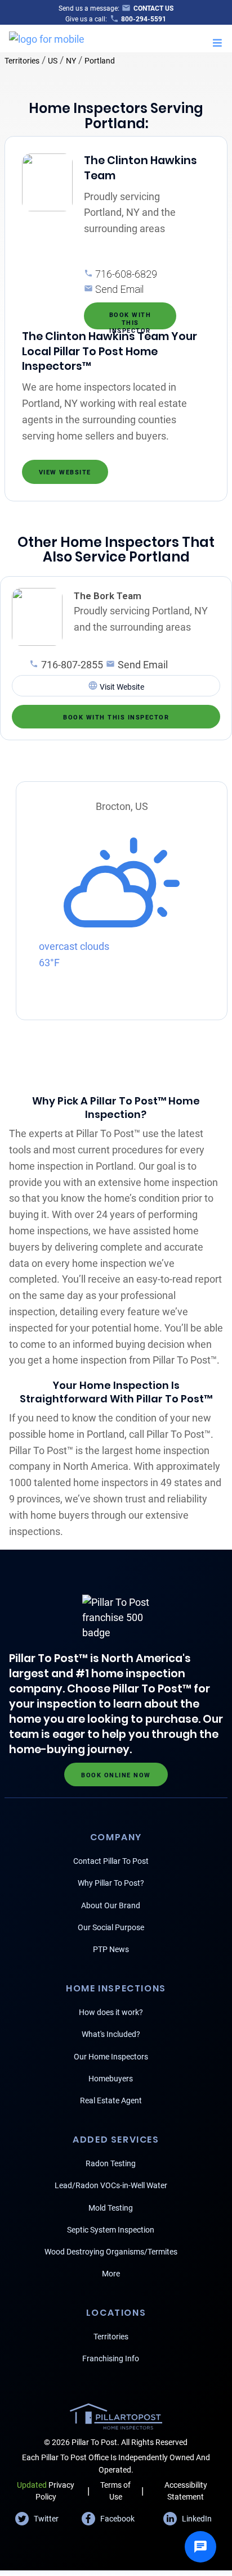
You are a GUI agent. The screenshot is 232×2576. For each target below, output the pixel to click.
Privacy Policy (46, 2491)
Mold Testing (111, 2208)
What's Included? (111, 2034)
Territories (22, 61)
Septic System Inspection (111, 2230)
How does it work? (111, 2012)
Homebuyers (111, 2079)
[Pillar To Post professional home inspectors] (47, 37)
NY (71, 61)
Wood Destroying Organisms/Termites (111, 2252)
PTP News (111, 1949)
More (111, 2274)
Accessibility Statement (186, 2491)
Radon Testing (111, 2163)
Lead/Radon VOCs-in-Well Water (111, 2185)
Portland (100, 61)
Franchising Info (111, 2358)
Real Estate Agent (111, 2100)
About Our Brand (111, 1905)
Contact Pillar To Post (111, 1861)
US (53, 61)
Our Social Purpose (111, 1927)
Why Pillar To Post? (111, 1883)
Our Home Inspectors (111, 2057)
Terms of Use (115, 2491)
